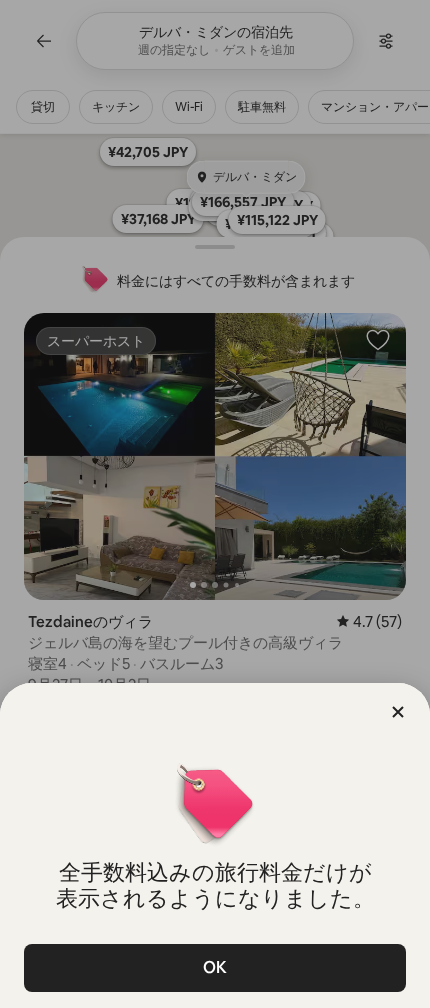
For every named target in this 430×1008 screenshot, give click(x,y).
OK (215, 967)
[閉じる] (398, 712)
